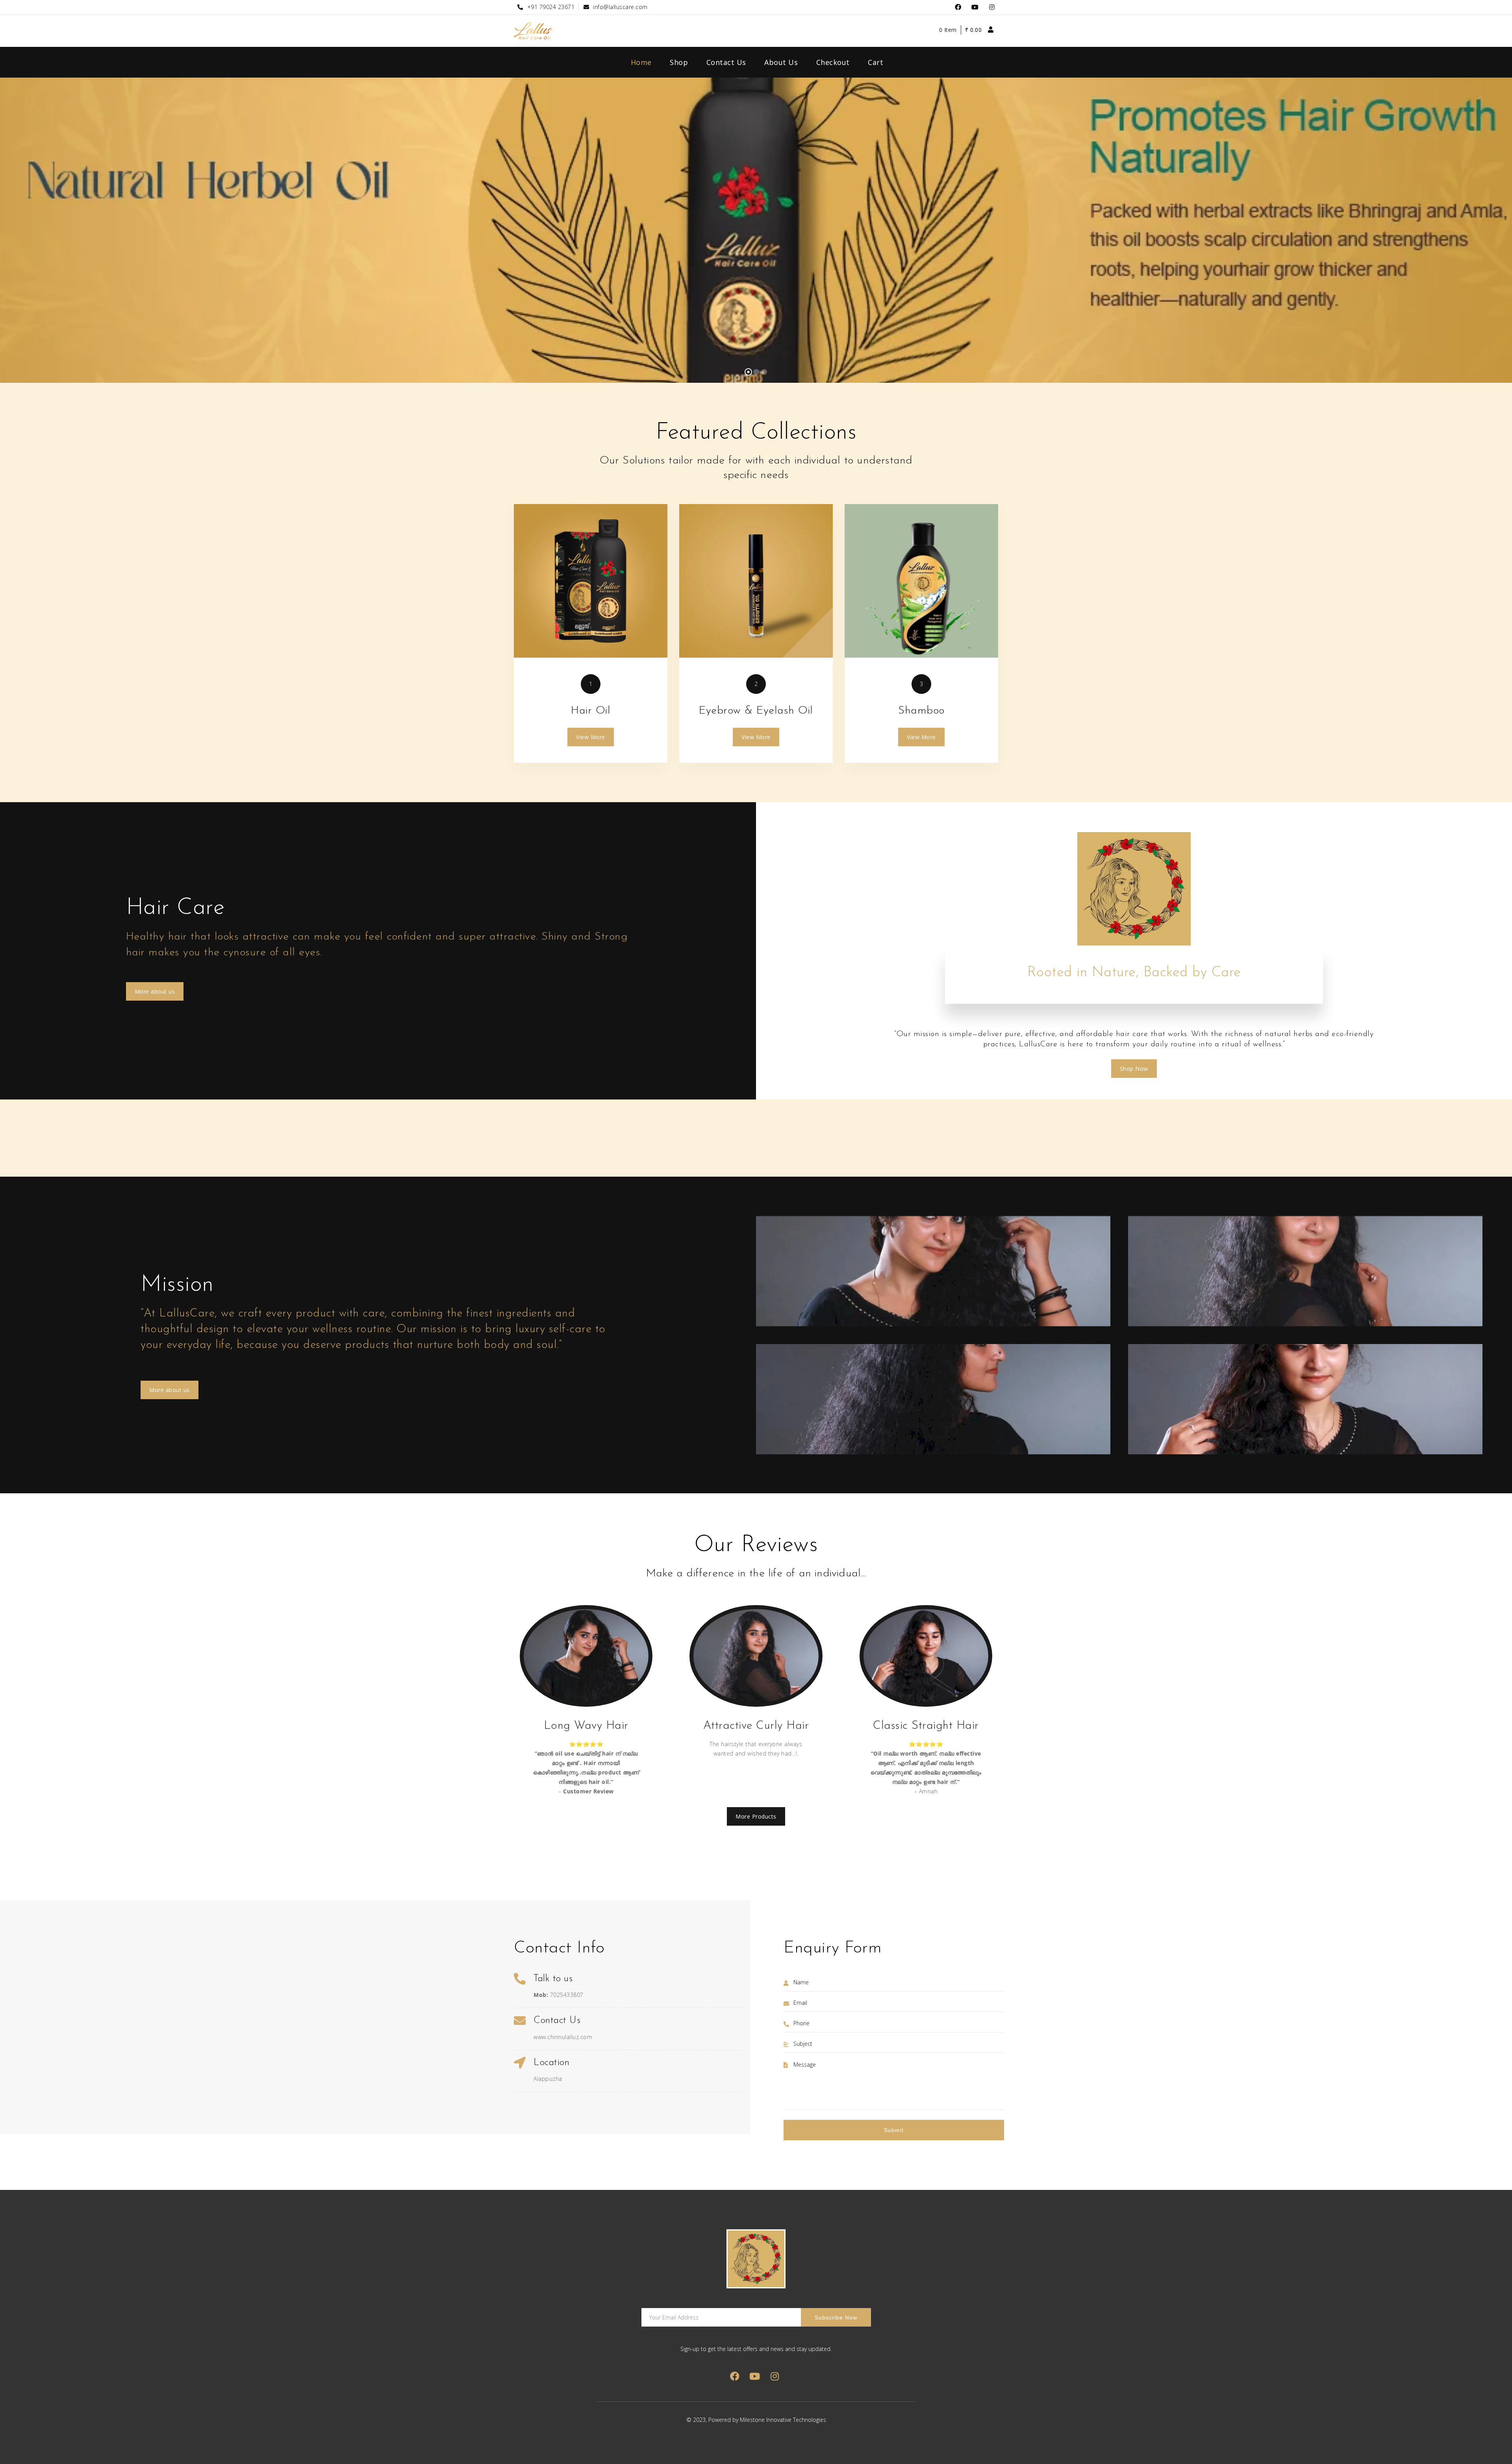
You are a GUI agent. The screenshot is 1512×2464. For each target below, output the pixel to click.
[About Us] (591, 581)
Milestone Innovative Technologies (783, 2420)
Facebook (958, 7)
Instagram (992, 7)
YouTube (975, 7)
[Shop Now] (756, 581)
